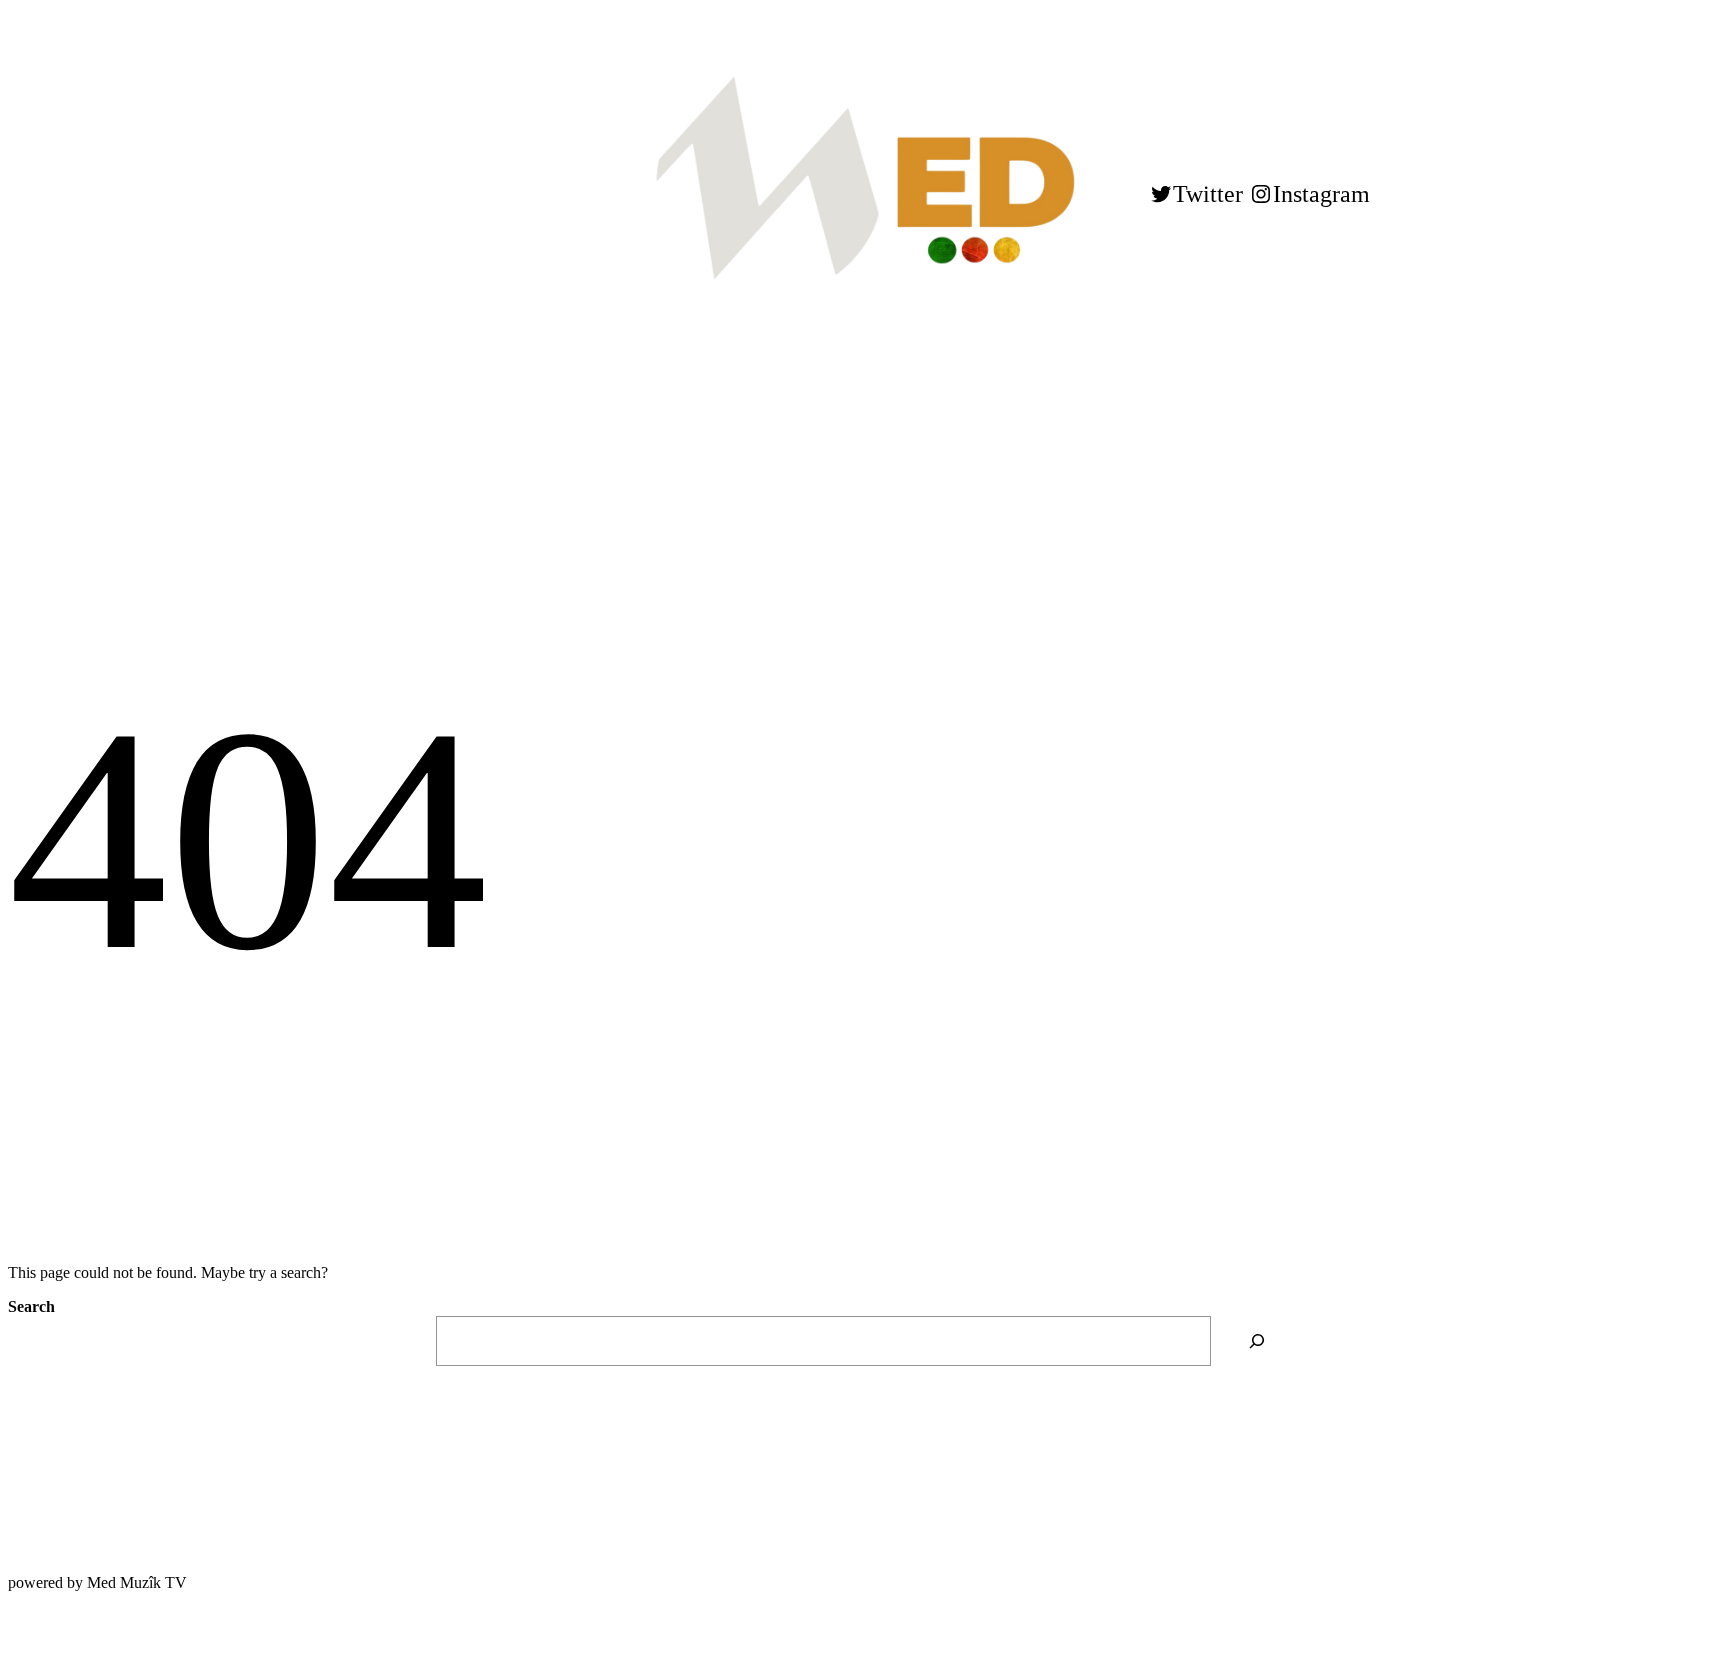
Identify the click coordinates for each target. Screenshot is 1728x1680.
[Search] (1256, 1340)
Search (31, 1306)
